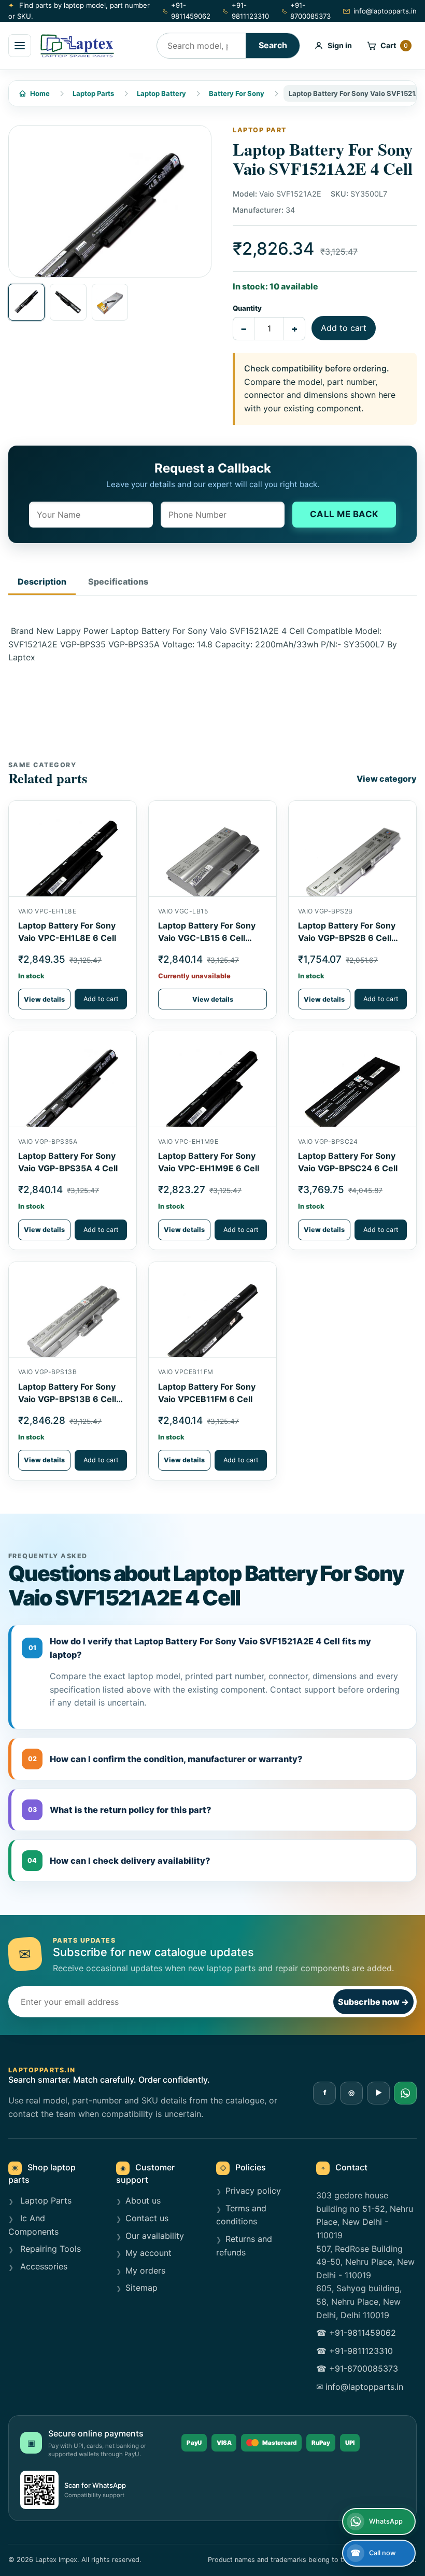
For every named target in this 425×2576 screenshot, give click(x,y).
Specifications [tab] (118, 581)
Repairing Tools (49, 2249)
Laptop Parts (93, 93)
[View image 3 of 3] (110, 302)
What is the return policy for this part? (120, 1810)
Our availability (155, 2236)
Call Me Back (344, 514)
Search (273, 45)
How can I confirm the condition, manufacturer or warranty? (166, 1759)
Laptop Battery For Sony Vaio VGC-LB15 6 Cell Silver (207, 938)
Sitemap (141, 2288)
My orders (145, 2270)
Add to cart (344, 328)
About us (143, 2200)
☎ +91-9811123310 (355, 2351)
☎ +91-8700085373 (357, 2369)
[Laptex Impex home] (94, 46)
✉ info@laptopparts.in (360, 2387)
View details (44, 999)
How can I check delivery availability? (119, 1861)
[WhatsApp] (405, 2093)
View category (387, 779)
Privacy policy (253, 2191)
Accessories (42, 2266)
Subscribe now (373, 2002)
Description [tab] (42, 581)
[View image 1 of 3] (26, 302)
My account (148, 2253)
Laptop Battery (161, 93)
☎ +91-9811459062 (356, 2333)
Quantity (247, 308)
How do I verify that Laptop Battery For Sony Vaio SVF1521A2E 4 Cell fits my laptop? (200, 1648)
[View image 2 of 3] (68, 302)
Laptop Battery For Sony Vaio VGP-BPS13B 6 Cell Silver (67, 1399)
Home (40, 93)
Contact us (147, 2218)
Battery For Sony (237, 93)
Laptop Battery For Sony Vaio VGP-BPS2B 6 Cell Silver (347, 938)
